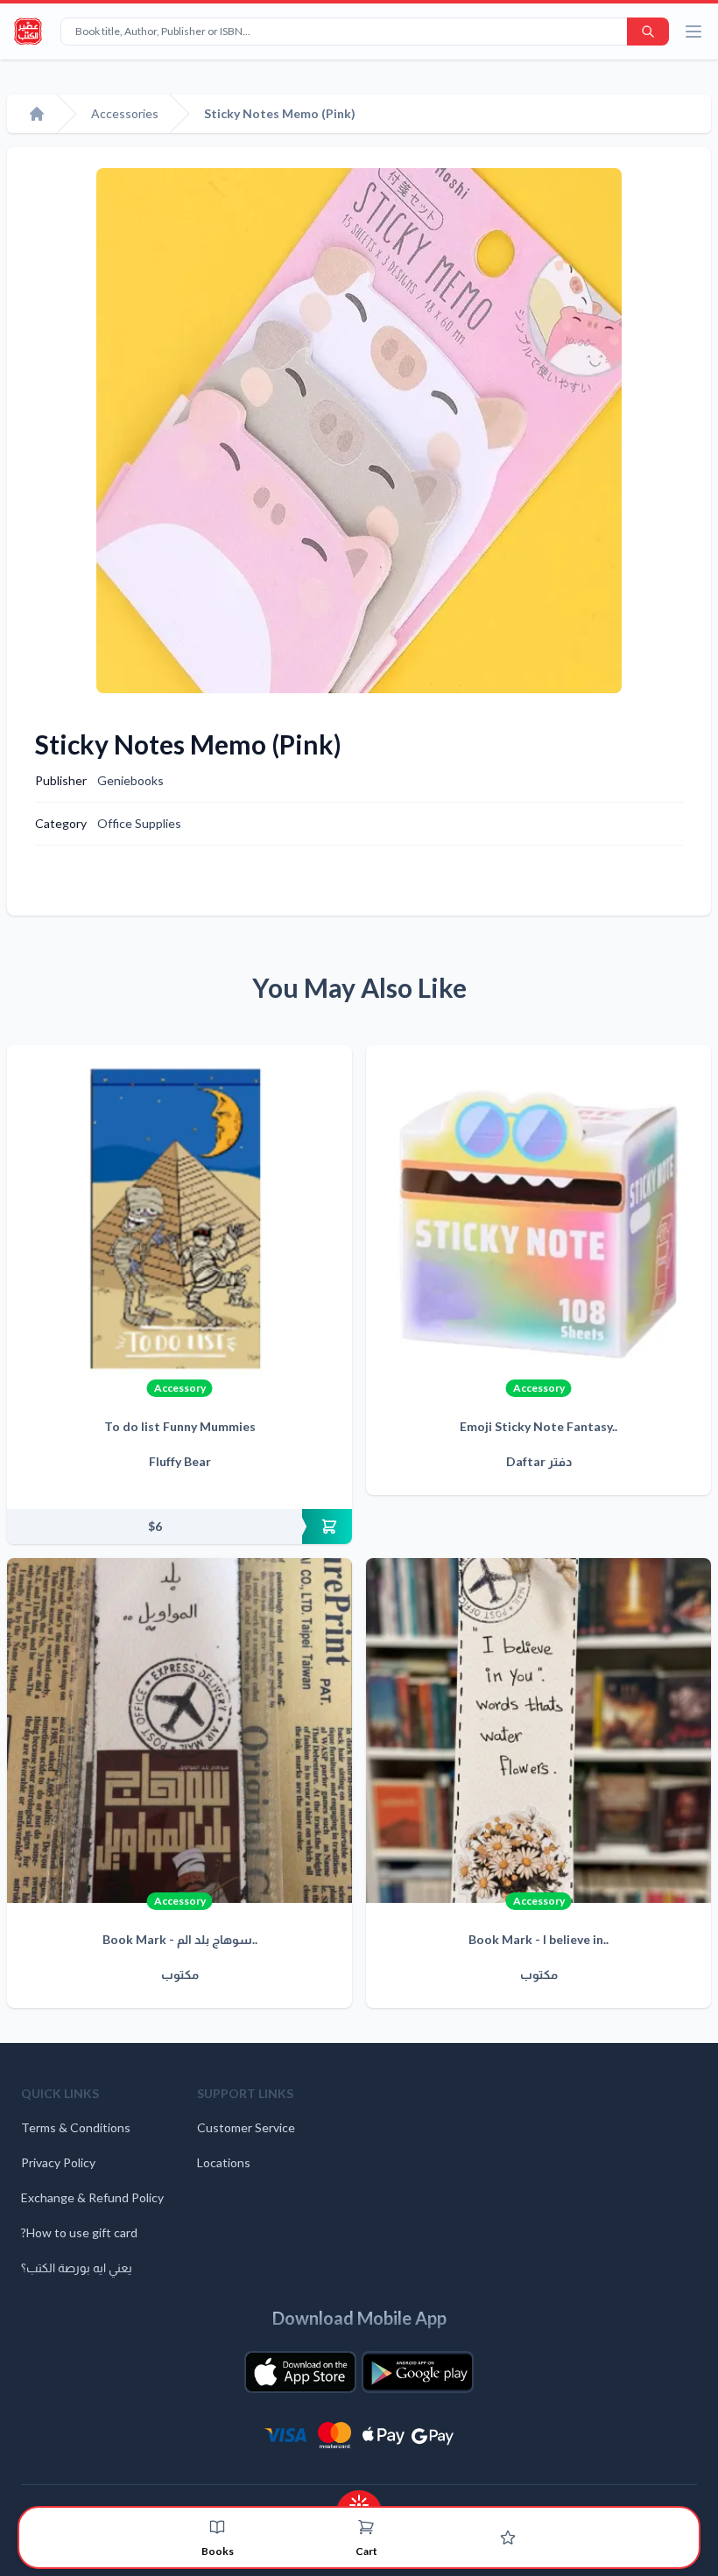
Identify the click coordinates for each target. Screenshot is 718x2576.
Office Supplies (139, 823)
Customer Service (246, 2127)
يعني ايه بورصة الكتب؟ (77, 2267)
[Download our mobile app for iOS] (300, 2372)
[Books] (217, 2527)
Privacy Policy (58, 2162)
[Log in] (508, 2537)
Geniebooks (130, 780)
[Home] (37, 114)
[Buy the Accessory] (179, 1527)
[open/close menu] (693, 32)
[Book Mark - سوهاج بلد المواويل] (179, 1730)
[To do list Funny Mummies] (179, 1218)
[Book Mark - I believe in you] (538, 1730)
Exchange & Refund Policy (92, 2197)
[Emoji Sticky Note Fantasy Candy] (538, 1218)
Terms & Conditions (76, 2127)
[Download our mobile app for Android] (418, 2372)
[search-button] (648, 32)
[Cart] (366, 2527)
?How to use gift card (79, 2232)
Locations (224, 2162)
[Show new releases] (359, 2499)
